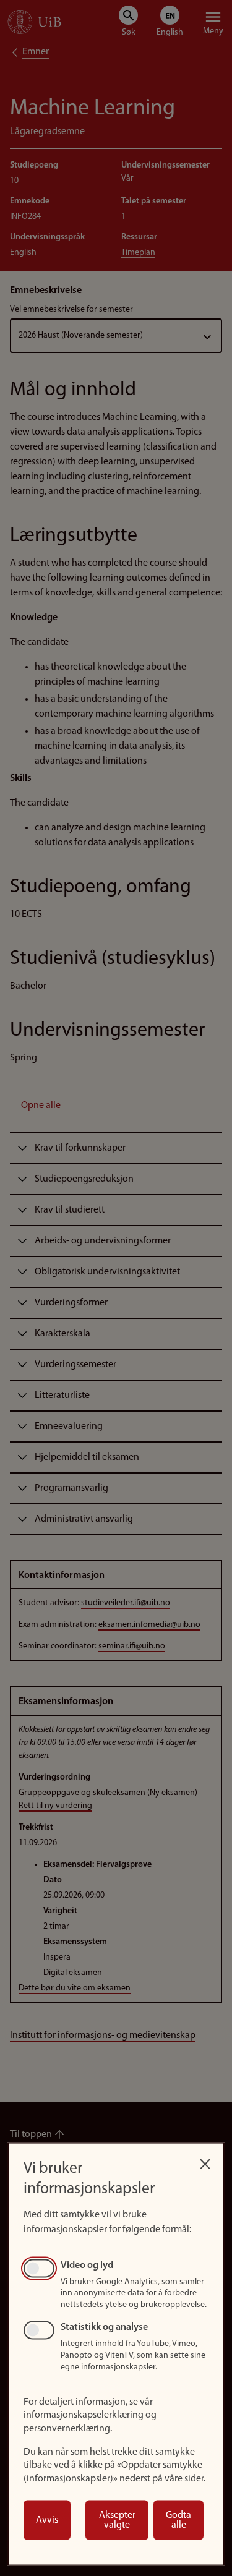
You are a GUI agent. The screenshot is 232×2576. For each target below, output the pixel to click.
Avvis (47, 2520)
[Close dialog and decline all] (205, 2161)
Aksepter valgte (117, 2520)
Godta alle (178, 2520)
